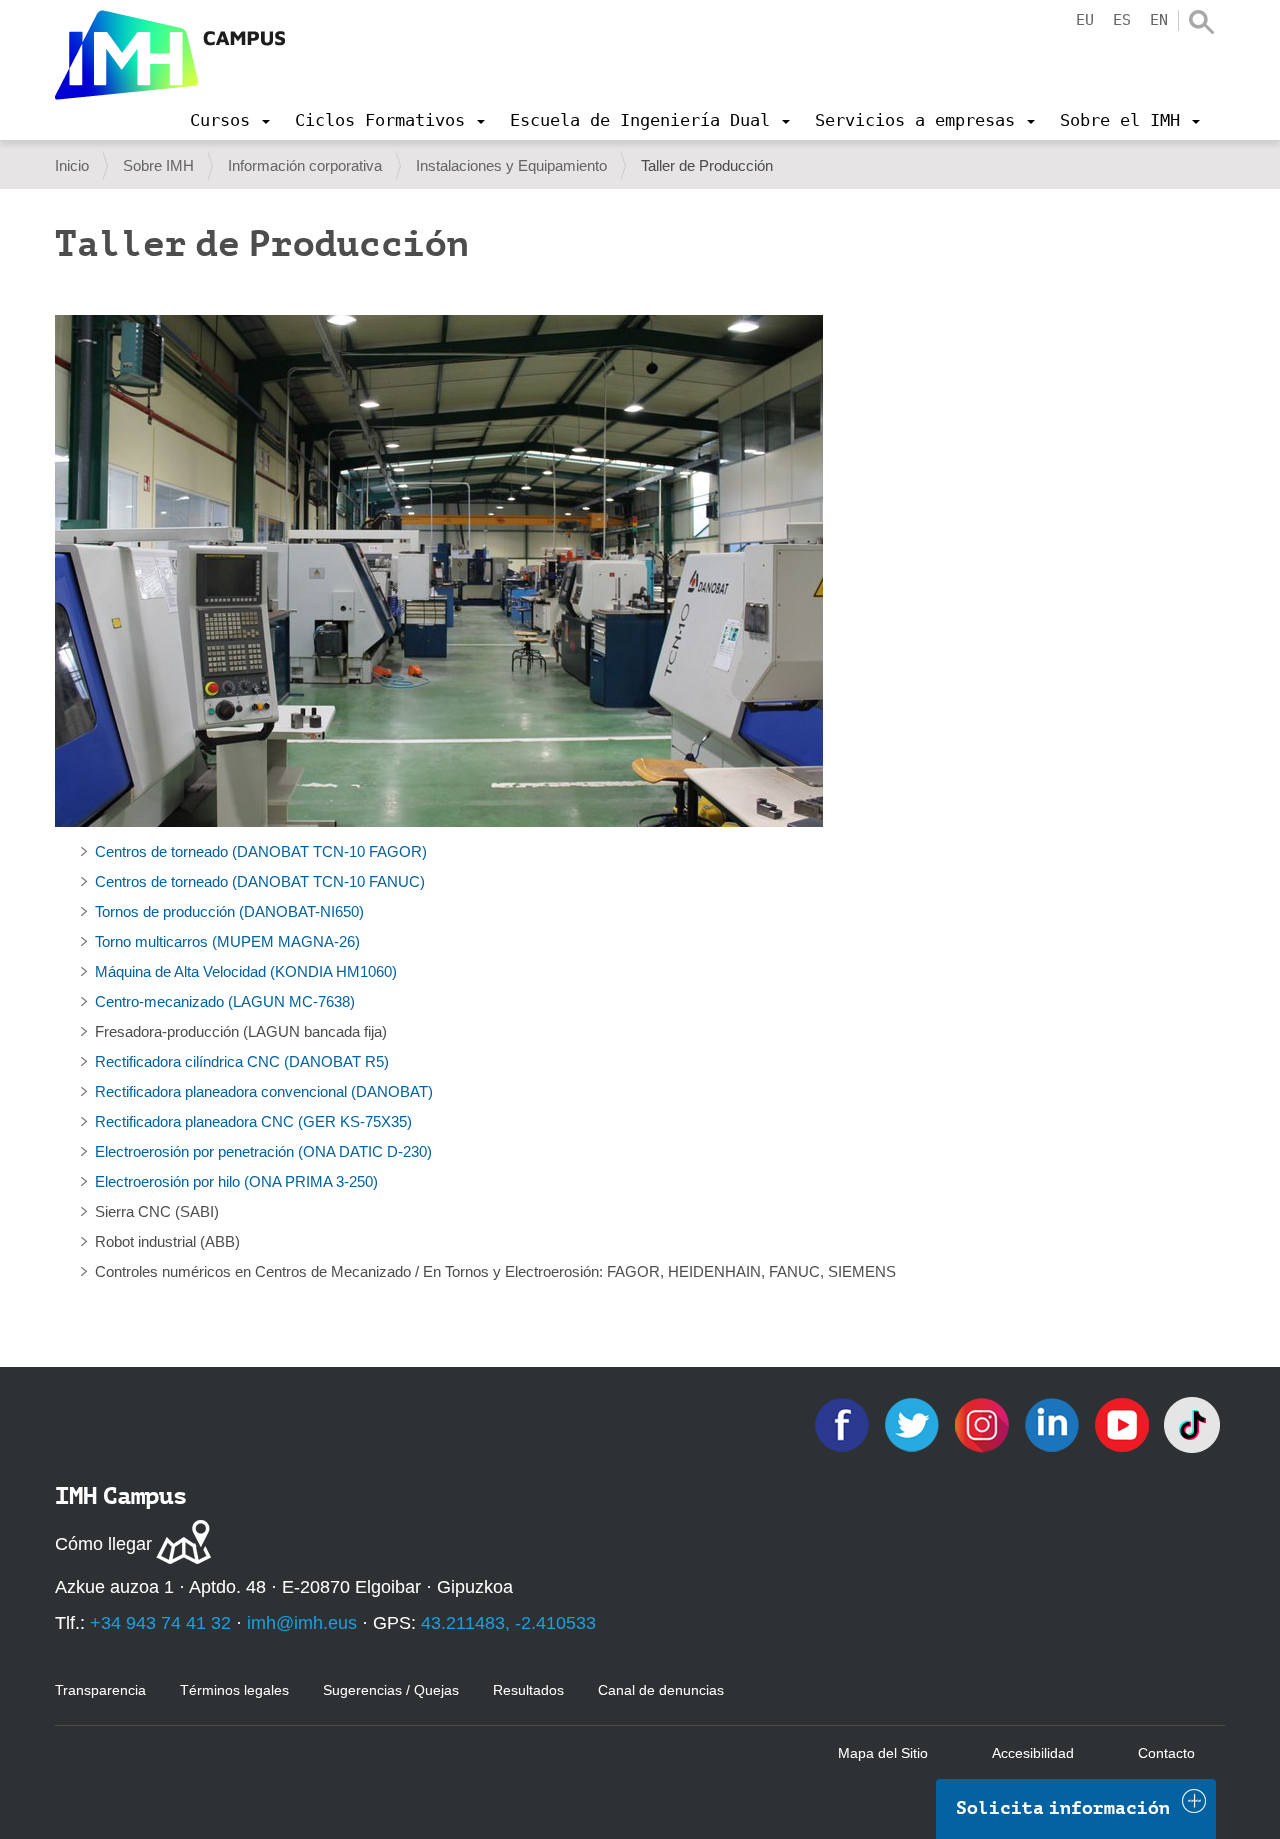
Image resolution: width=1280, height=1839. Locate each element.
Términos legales (234, 1690)
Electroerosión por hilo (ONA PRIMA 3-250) (236, 1181)
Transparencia (100, 1690)
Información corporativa (305, 165)
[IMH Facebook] (844, 1423)
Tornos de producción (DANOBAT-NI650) (229, 911)
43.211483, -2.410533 (508, 1623)
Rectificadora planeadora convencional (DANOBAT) (264, 1091)
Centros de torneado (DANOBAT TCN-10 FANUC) (260, 881)
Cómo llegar (103, 1544)
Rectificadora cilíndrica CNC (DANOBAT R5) (242, 1061)
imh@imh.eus (302, 1623)
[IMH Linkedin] (1054, 1423)
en (1159, 20)
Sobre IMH (158, 165)
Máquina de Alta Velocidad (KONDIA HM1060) (246, 971)
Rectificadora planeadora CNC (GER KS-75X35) (253, 1121)
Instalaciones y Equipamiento (511, 165)
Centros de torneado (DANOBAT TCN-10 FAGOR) (261, 851)
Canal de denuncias (661, 1690)
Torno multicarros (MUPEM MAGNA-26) (227, 941)
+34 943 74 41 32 (160, 1623)
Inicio (72, 165)
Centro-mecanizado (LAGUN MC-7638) (225, 1001)
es (1122, 20)
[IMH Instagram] (984, 1423)
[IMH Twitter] (914, 1423)
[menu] (230, 120)
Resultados (528, 1690)
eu (1085, 20)
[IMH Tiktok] (1192, 1423)
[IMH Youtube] (1124, 1423)
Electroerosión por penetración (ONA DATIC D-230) (263, 1151)
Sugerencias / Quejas (391, 1690)
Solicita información (1063, 1808)
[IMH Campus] (170, 55)
